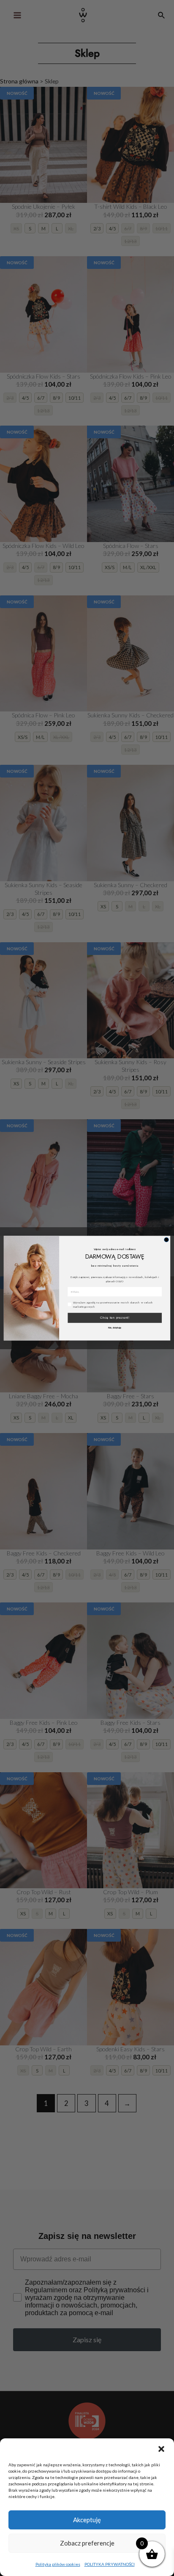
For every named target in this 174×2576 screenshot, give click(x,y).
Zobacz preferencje (87, 2543)
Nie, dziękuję (115, 1328)
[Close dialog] (166, 1239)
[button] (161, 2449)
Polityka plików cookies (58, 2564)
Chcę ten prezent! (115, 1318)
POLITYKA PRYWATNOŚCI (110, 2564)
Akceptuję (87, 2520)
